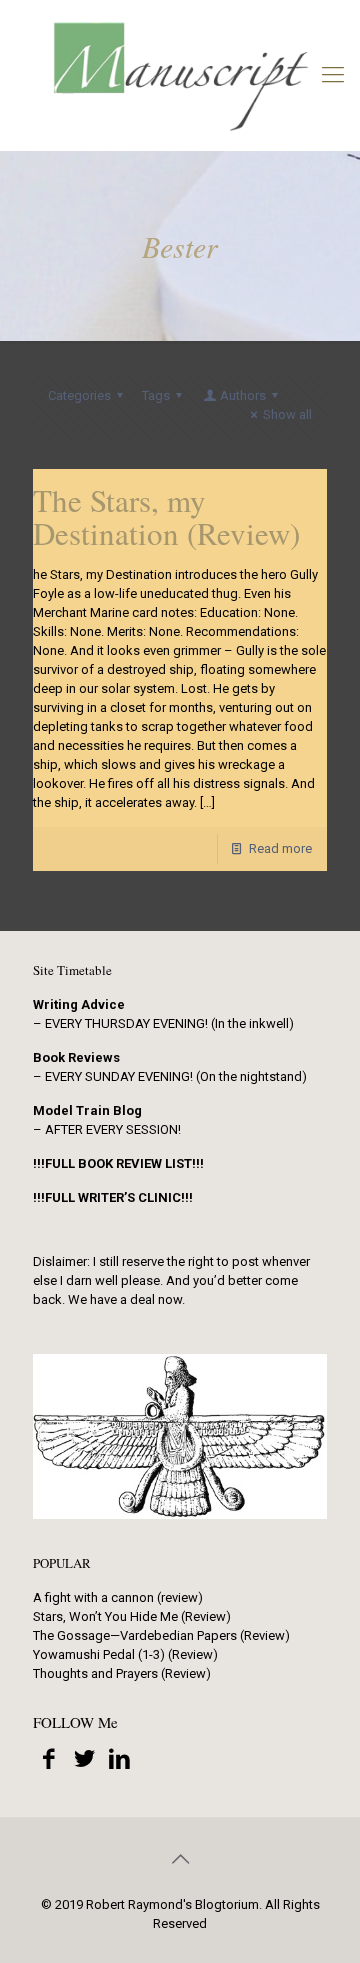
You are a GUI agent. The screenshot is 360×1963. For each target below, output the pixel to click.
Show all (287, 414)
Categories (79, 395)
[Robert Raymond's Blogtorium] (180, 75)
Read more (280, 848)
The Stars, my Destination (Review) (166, 516)
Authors (243, 395)
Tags (156, 395)
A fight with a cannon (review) (118, 1597)
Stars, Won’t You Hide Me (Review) (132, 1616)
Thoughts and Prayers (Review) (122, 1673)
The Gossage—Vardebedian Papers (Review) (161, 1635)
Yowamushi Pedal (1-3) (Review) (125, 1654)
